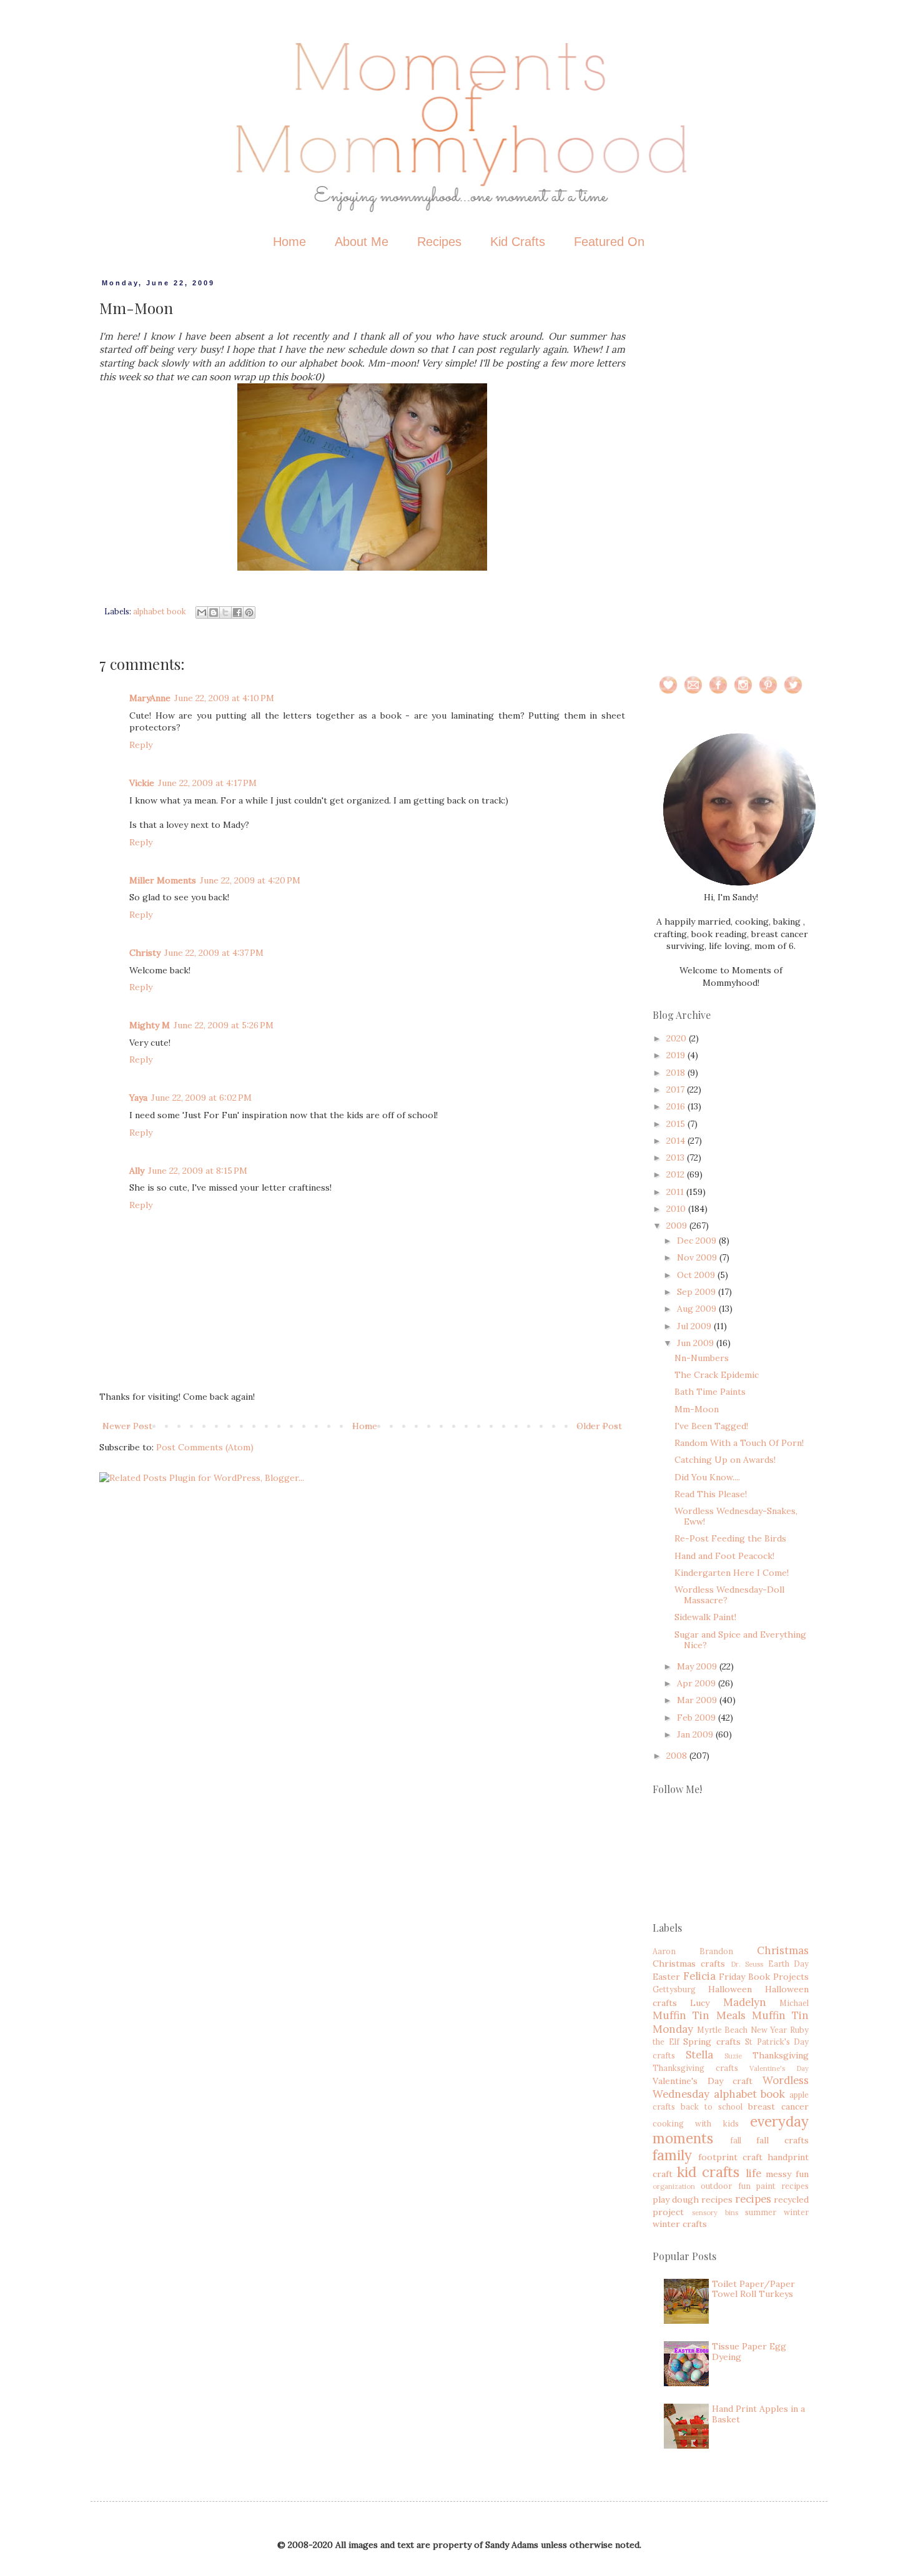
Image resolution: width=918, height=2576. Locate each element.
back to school (712, 2107)
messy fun (787, 2174)
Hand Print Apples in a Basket (758, 2414)
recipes (753, 2199)
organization (674, 2186)
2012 (677, 1174)
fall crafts (782, 2140)
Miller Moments (163, 880)
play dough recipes (693, 2200)
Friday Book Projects (764, 1977)
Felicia (699, 1976)
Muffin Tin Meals (699, 2015)
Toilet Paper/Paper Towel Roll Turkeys (753, 2289)
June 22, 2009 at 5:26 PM (224, 1025)
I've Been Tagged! (711, 1426)
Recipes (439, 242)
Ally (137, 1171)
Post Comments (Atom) (205, 1447)
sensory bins (715, 2213)
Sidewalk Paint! (705, 1617)
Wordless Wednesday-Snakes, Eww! (736, 1516)
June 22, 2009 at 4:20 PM (250, 880)
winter (796, 2212)
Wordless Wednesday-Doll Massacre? (729, 1595)
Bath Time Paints (710, 1392)
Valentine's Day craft (703, 2081)
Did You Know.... (707, 1477)
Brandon (716, 1951)
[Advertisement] (731, 466)
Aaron (664, 1951)
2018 (677, 1073)
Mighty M (150, 1025)
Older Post (599, 1426)
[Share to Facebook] (237, 612)
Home (289, 242)
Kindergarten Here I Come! (732, 1573)
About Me (362, 242)
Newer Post (127, 1426)
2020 (678, 1038)
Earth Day (788, 1964)
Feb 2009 (698, 1718)
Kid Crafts (518, 242)
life (753, 2173)
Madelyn (745, 2002)
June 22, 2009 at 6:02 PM (201, 1098)
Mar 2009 (698, 1700)
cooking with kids (696, 2123)
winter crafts (680, 2224)
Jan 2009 (696, 1734)
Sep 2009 (698, 1292)
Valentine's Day (779, 2068)
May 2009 (698, 1666)
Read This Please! (711, 1494)
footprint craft (730, 2157)
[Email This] (202, 612)
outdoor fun (725, 2186)
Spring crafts (712, 2042)
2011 (676, 1192)
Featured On (609, 242)
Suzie (733, 2056)
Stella (699, 2055)
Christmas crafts (689, 1964)
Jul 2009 (695, 1326)
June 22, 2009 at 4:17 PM (207, 783)
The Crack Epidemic (717, 1375)
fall (736, 2140)
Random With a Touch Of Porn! (739, 1443)
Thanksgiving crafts (695, 2068)
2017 (677, 1089)
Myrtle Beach (723, 2030)
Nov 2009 (698, 1257)
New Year (769, 2030)
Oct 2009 (697, 1275)
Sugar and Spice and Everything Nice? (740, 1640)
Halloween (730, 1989)
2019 (677, 1055)
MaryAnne (150, 698)
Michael (794, 2003)
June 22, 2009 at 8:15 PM (198, 1171)
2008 (678, 1756)
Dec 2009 (698, 1241)
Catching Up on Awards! (725, 1460)
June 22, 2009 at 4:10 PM (224, 698)
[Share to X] (225, 612)
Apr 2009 (698, 1683)
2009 (678, 1226)
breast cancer (778, 2107)
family (672, 2155)
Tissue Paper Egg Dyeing (749, 2352)
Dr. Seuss (747, 1964)
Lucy (700, 2003)
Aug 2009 (698, 1309)
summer (761, 2212)
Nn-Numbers (702, 1358)
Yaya (138, 1098)
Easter (666, 1977)
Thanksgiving (781, 2055)
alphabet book (160, 611)
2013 (677, 1158)
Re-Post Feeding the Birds (730, 1538)
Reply (141, 745)
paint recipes (782, 2186)
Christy (145, 953)
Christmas (783, 1950)
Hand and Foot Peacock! (724, 1556)
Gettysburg (674, 1989)
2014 (677, 1141)
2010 (677, 1209)
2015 (677, 1124)
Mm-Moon (697, 1409)
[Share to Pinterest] (249, 612)
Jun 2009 (697, 1343)
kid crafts (708, 2172)
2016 (677, 1106)
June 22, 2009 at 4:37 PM (214, 953)
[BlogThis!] (214, 612)
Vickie (142, 783)
